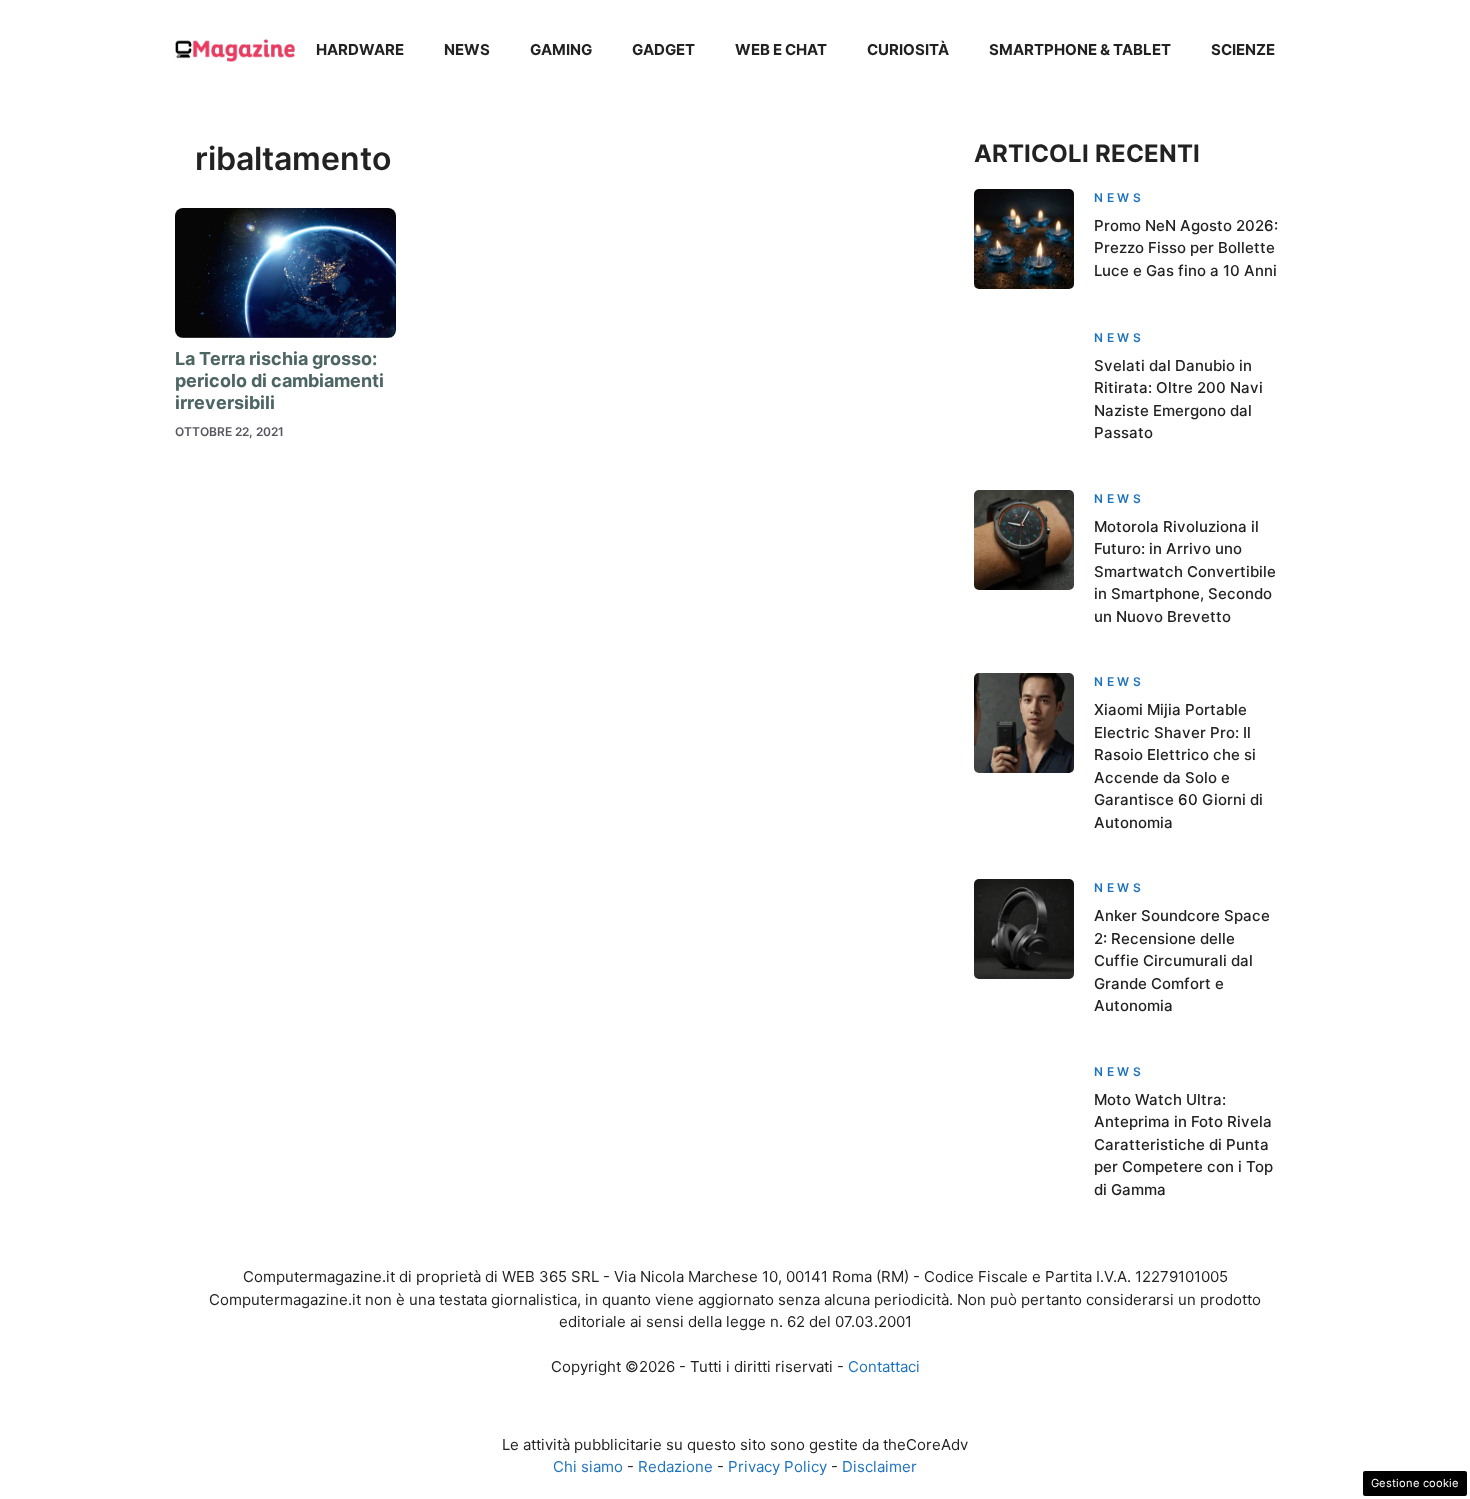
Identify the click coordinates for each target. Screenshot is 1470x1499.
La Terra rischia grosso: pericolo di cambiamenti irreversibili (279, 380)
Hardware (360, 49)
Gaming (561, 49)
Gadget (663, 49)
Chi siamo (588, 1466)
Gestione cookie (1415, 1483)
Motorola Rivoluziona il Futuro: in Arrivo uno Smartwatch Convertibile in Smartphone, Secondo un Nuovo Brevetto (1185, 571)
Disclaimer (879, 1466)
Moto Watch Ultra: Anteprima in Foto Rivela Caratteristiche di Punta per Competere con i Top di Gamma (1183, 1144)
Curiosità (908, 49)
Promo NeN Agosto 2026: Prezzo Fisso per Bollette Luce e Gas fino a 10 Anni (1186, 248)
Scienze (1243, 49)
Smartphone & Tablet (1080, 49)
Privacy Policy (777, 1466)
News (467, 49)
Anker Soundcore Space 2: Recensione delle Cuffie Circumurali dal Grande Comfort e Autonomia (1182, 960)
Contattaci (884, 1366)
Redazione (675, 1466)
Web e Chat (781, 49)
